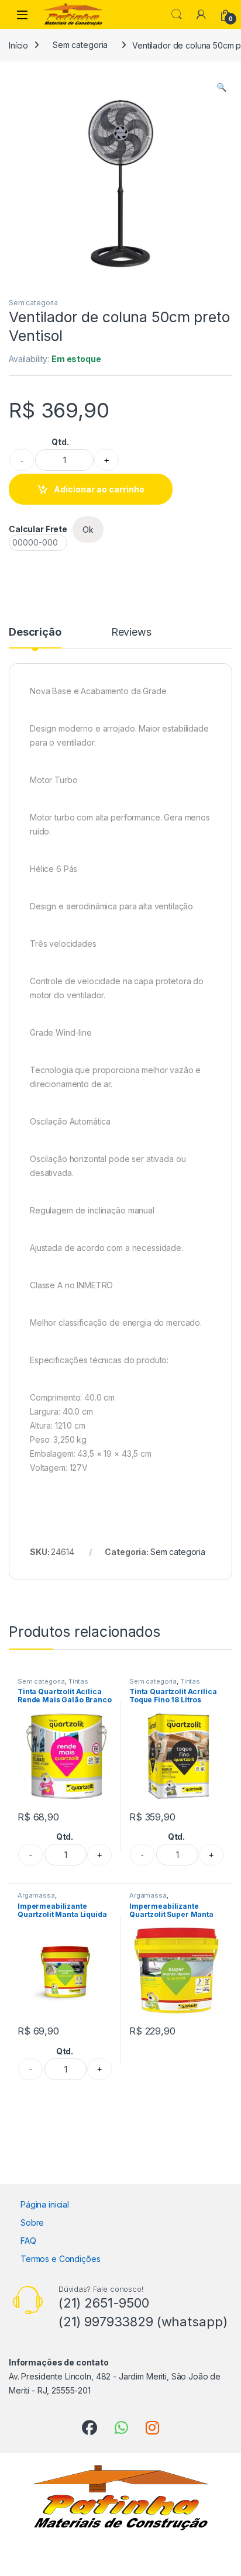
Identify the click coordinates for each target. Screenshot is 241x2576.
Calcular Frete (38, 529)
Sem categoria (80, 45)
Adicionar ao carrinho (99, 489)
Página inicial (45, 2204)
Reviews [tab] (131, 632)
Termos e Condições (60, 2259)
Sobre (32, 2222)
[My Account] (201, 15)
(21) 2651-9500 (104, 2303)
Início (18, 45)
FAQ (28, 2241)
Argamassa (36, 1895)
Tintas (78, 1681)
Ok (88, 530)
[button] (221, 87)
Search (177, 15)
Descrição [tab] (35, 632)
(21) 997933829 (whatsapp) (143, 2322)
